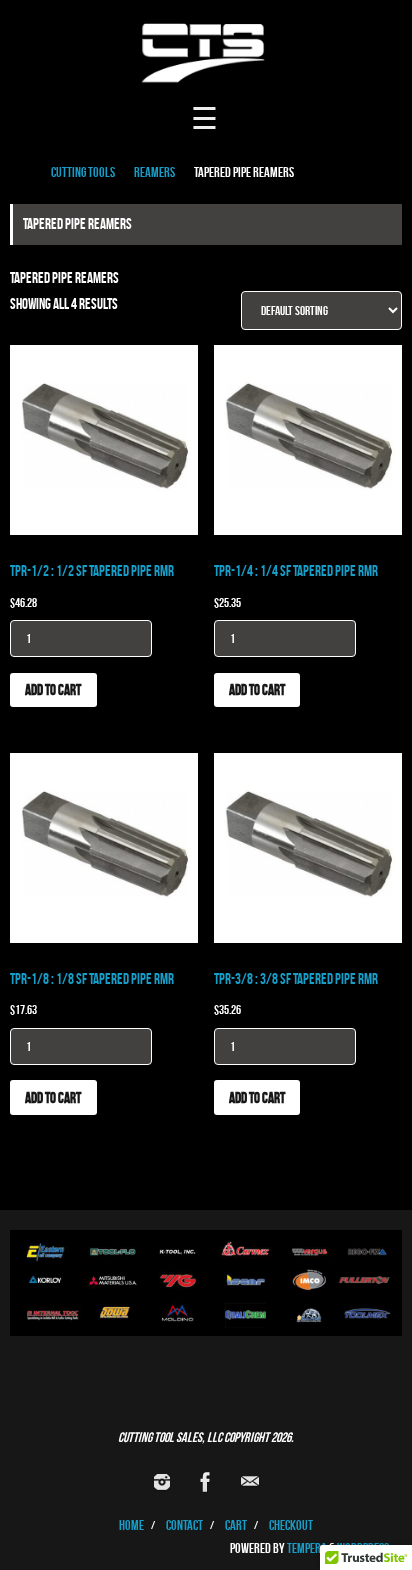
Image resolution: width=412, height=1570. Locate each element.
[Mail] (250, 1482)
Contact (184, 1525)
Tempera (307, 1548)
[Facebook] (206, 1482)
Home (131, 1525)
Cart (236, 1525)
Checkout (291, 1525)
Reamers (154, 172)
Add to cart (53, 689)
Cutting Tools (83, 172)
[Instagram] (162, 1482)
